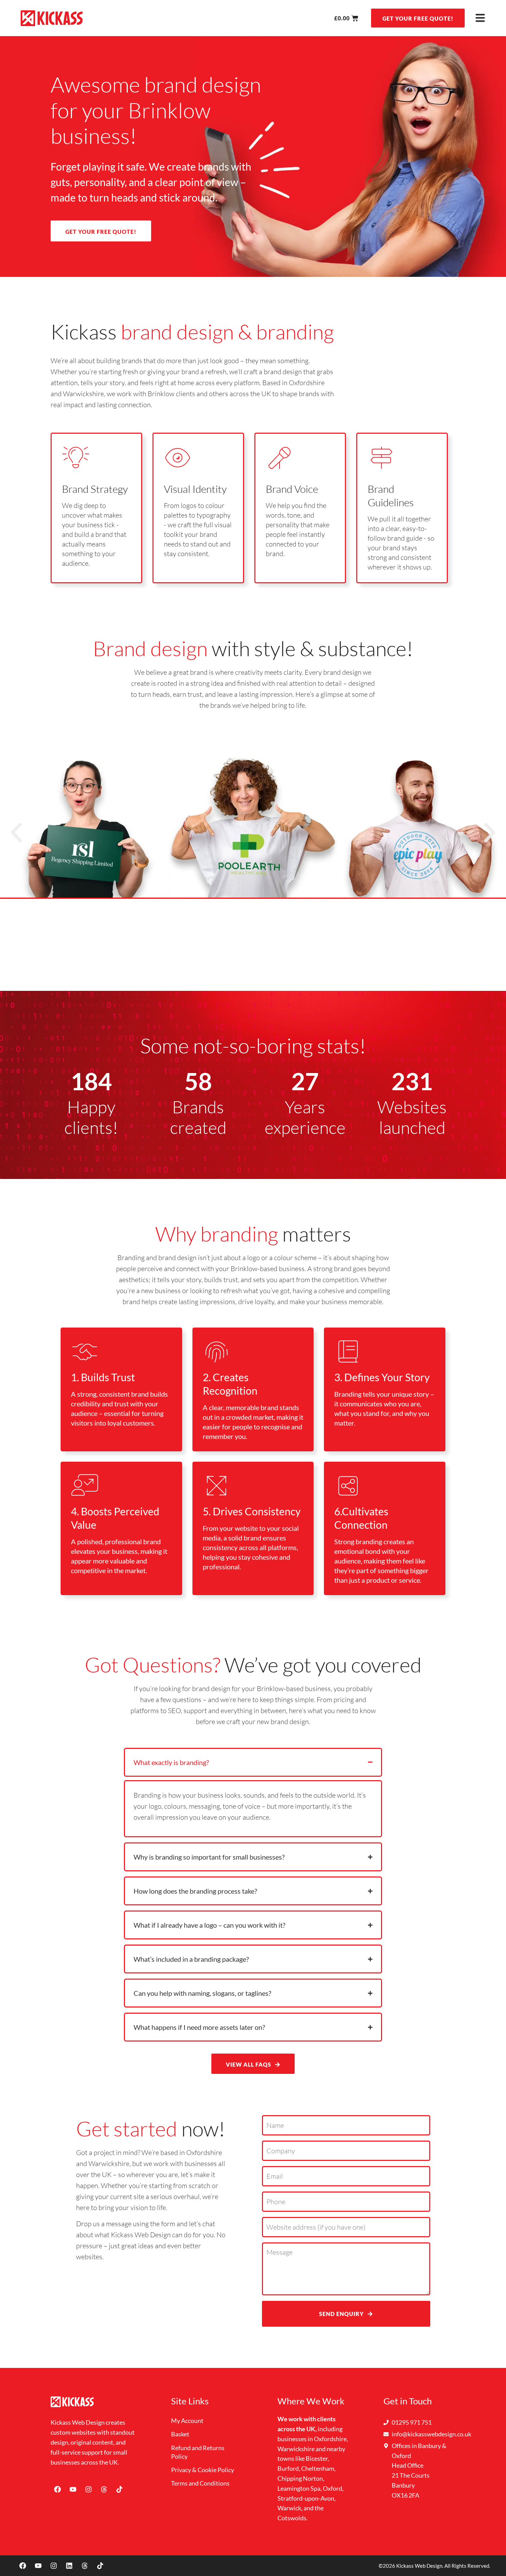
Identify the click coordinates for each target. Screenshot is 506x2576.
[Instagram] (88, 2489)
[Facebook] (57, 2489)
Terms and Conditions (200, 2483)
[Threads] (104, 2489)
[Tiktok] (119, 2489)
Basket (180, 2434)
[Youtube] (73, 2489)
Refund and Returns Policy (198, 2452)
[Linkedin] (69, 2566)
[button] (16, 832)
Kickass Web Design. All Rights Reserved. (443, 2566)
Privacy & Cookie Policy (203, 2470)
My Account (187, 2421)
